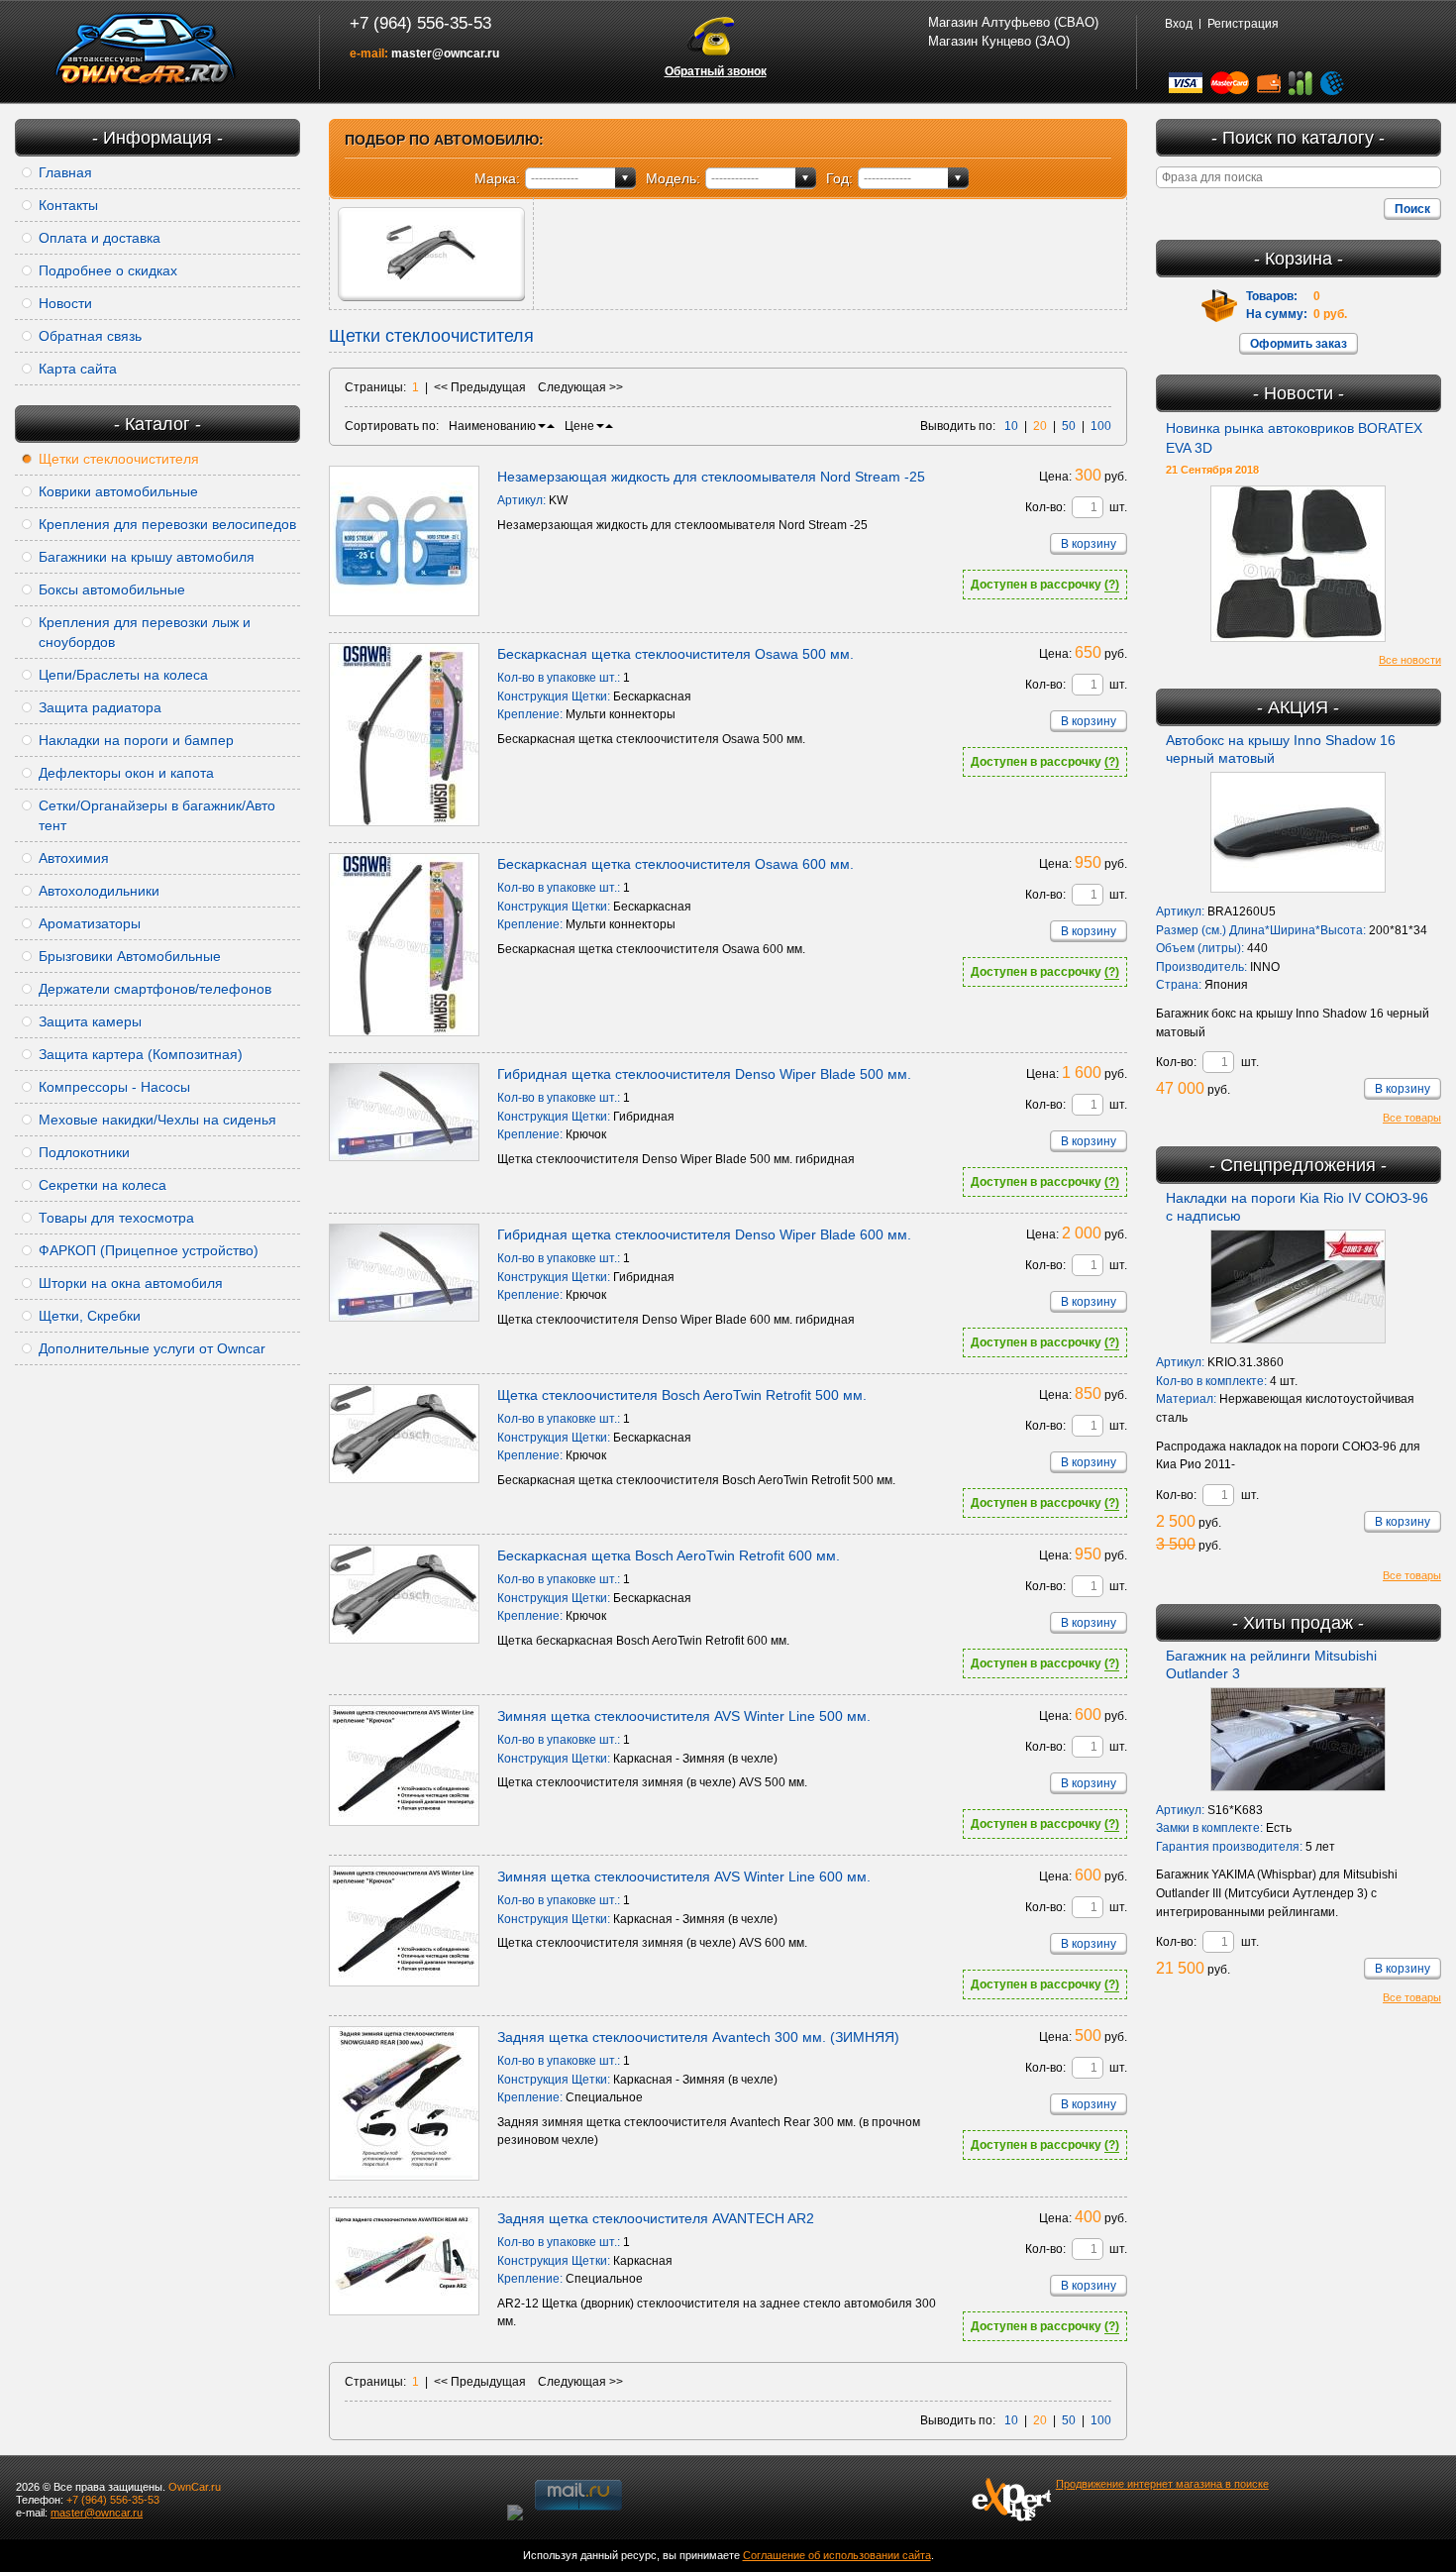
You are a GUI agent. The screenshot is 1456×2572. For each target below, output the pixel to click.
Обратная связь (90, 336)
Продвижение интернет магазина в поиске (1162, 2484)
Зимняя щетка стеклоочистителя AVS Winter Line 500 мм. (684, 1716)
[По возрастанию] (551, 426)
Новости (65, 303)
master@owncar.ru (445, 54)
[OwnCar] (146, 50)
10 (1011, 426)
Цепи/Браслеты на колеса (123, 675)
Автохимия (74, 858)
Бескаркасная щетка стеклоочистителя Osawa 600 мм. (676, 864)
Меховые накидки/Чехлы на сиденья (157, 1120)
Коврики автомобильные (118, 491)
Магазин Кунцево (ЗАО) (999, 41)
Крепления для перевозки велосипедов (167, 524)
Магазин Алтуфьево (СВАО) (1013, 22)
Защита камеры (90, 1021)
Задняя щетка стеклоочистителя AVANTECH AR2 (656, 2218)
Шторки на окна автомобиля (131, 1283)
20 (1040, 426)
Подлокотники (84, 1152)
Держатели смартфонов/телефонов (155, 989)
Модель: (673, 178)
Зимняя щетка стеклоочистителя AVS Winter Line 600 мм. (684, 1876)
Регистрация (1243, 24)
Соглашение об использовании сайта (837, 2555)
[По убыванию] (542, 426)
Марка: (497, 178)
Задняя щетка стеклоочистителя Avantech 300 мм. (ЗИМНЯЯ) (698, 2037)
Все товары (1412, 1118)
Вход (1179, 24)
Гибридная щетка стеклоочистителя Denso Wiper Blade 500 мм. (704, 1074)
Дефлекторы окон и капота (126, 773)
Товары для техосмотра (116, 1218)
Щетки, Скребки (90, 1316)
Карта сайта (78, 369)
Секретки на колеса (103, 1185)
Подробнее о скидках (108, 270)
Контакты (68, 205)
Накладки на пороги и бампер (136, 740)
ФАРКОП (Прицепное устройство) (149, 1250)
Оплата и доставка (100, 238)
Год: (839, 178)
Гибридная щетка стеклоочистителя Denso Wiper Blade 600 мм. (704, 1234)
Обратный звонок (716, 71)
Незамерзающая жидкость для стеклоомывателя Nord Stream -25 (711, 477)
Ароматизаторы (90, 923)
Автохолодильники (99, 891)
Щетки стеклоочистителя (119, 459)
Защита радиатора (100, 707)
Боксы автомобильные (112, 589)
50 (1069, 426)
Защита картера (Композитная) (141, 1054)
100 (1101, 426)
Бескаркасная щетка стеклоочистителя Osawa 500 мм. (676, 654)
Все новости (1410, 660)
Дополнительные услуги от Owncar (152, 1348)
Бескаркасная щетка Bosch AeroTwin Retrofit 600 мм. (669, 1555)
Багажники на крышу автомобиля (147, 557)
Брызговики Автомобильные (130, 956)
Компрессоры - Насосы (114, 1087)
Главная (65, 172)
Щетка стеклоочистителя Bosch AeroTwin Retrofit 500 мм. (682, 1395)
